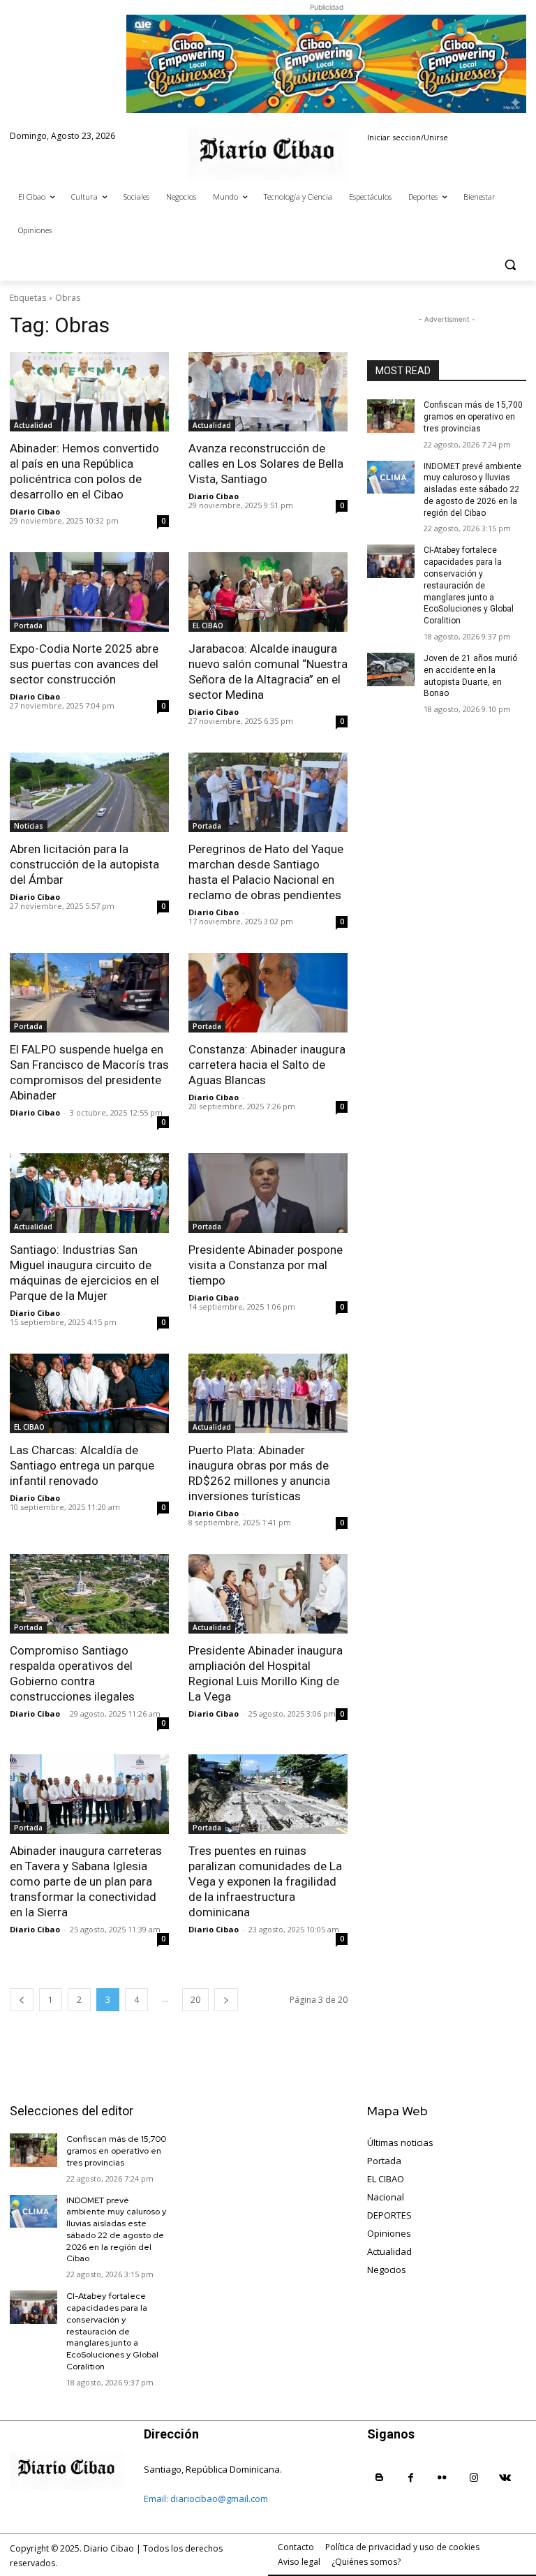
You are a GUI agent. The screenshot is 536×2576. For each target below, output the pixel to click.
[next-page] (226, 2000)
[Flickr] (442, 2478)
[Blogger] (379, 2478)
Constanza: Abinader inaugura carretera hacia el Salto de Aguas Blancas (267, 1065)
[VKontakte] (505, 2478)
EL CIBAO (208, 626)
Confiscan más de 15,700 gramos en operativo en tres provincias (473, 417)
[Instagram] (474, 2478)
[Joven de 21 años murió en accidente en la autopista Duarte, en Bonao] (391, 669)
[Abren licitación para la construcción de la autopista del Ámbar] (89, 792)
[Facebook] (411, 2478)
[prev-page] (22, 2000)
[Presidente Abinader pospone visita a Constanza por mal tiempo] (268, 1193)
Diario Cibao (35, 511)
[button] (510, 264)
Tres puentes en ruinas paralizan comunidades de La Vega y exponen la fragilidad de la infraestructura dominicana (265, 1881)
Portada (28, 626)
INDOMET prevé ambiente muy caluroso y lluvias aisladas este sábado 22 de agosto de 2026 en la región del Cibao (472, 490)
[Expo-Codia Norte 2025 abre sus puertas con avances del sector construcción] (89, 592)
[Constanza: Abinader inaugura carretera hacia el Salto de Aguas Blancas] (268, 993)
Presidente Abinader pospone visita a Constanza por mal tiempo (266, 1265)
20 (195, 2000)
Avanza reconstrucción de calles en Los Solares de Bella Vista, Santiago (266, 464)
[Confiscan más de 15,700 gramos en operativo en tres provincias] (391, 416)
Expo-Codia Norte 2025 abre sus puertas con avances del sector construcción (84, 664)
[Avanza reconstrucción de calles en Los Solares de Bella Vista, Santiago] (268, 392)
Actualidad (33, 425)
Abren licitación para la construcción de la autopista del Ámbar (84, 864)
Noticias (29, 826)
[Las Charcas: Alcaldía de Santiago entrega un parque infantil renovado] (89, 1393)
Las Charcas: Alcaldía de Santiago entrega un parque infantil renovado (82, 1465)
